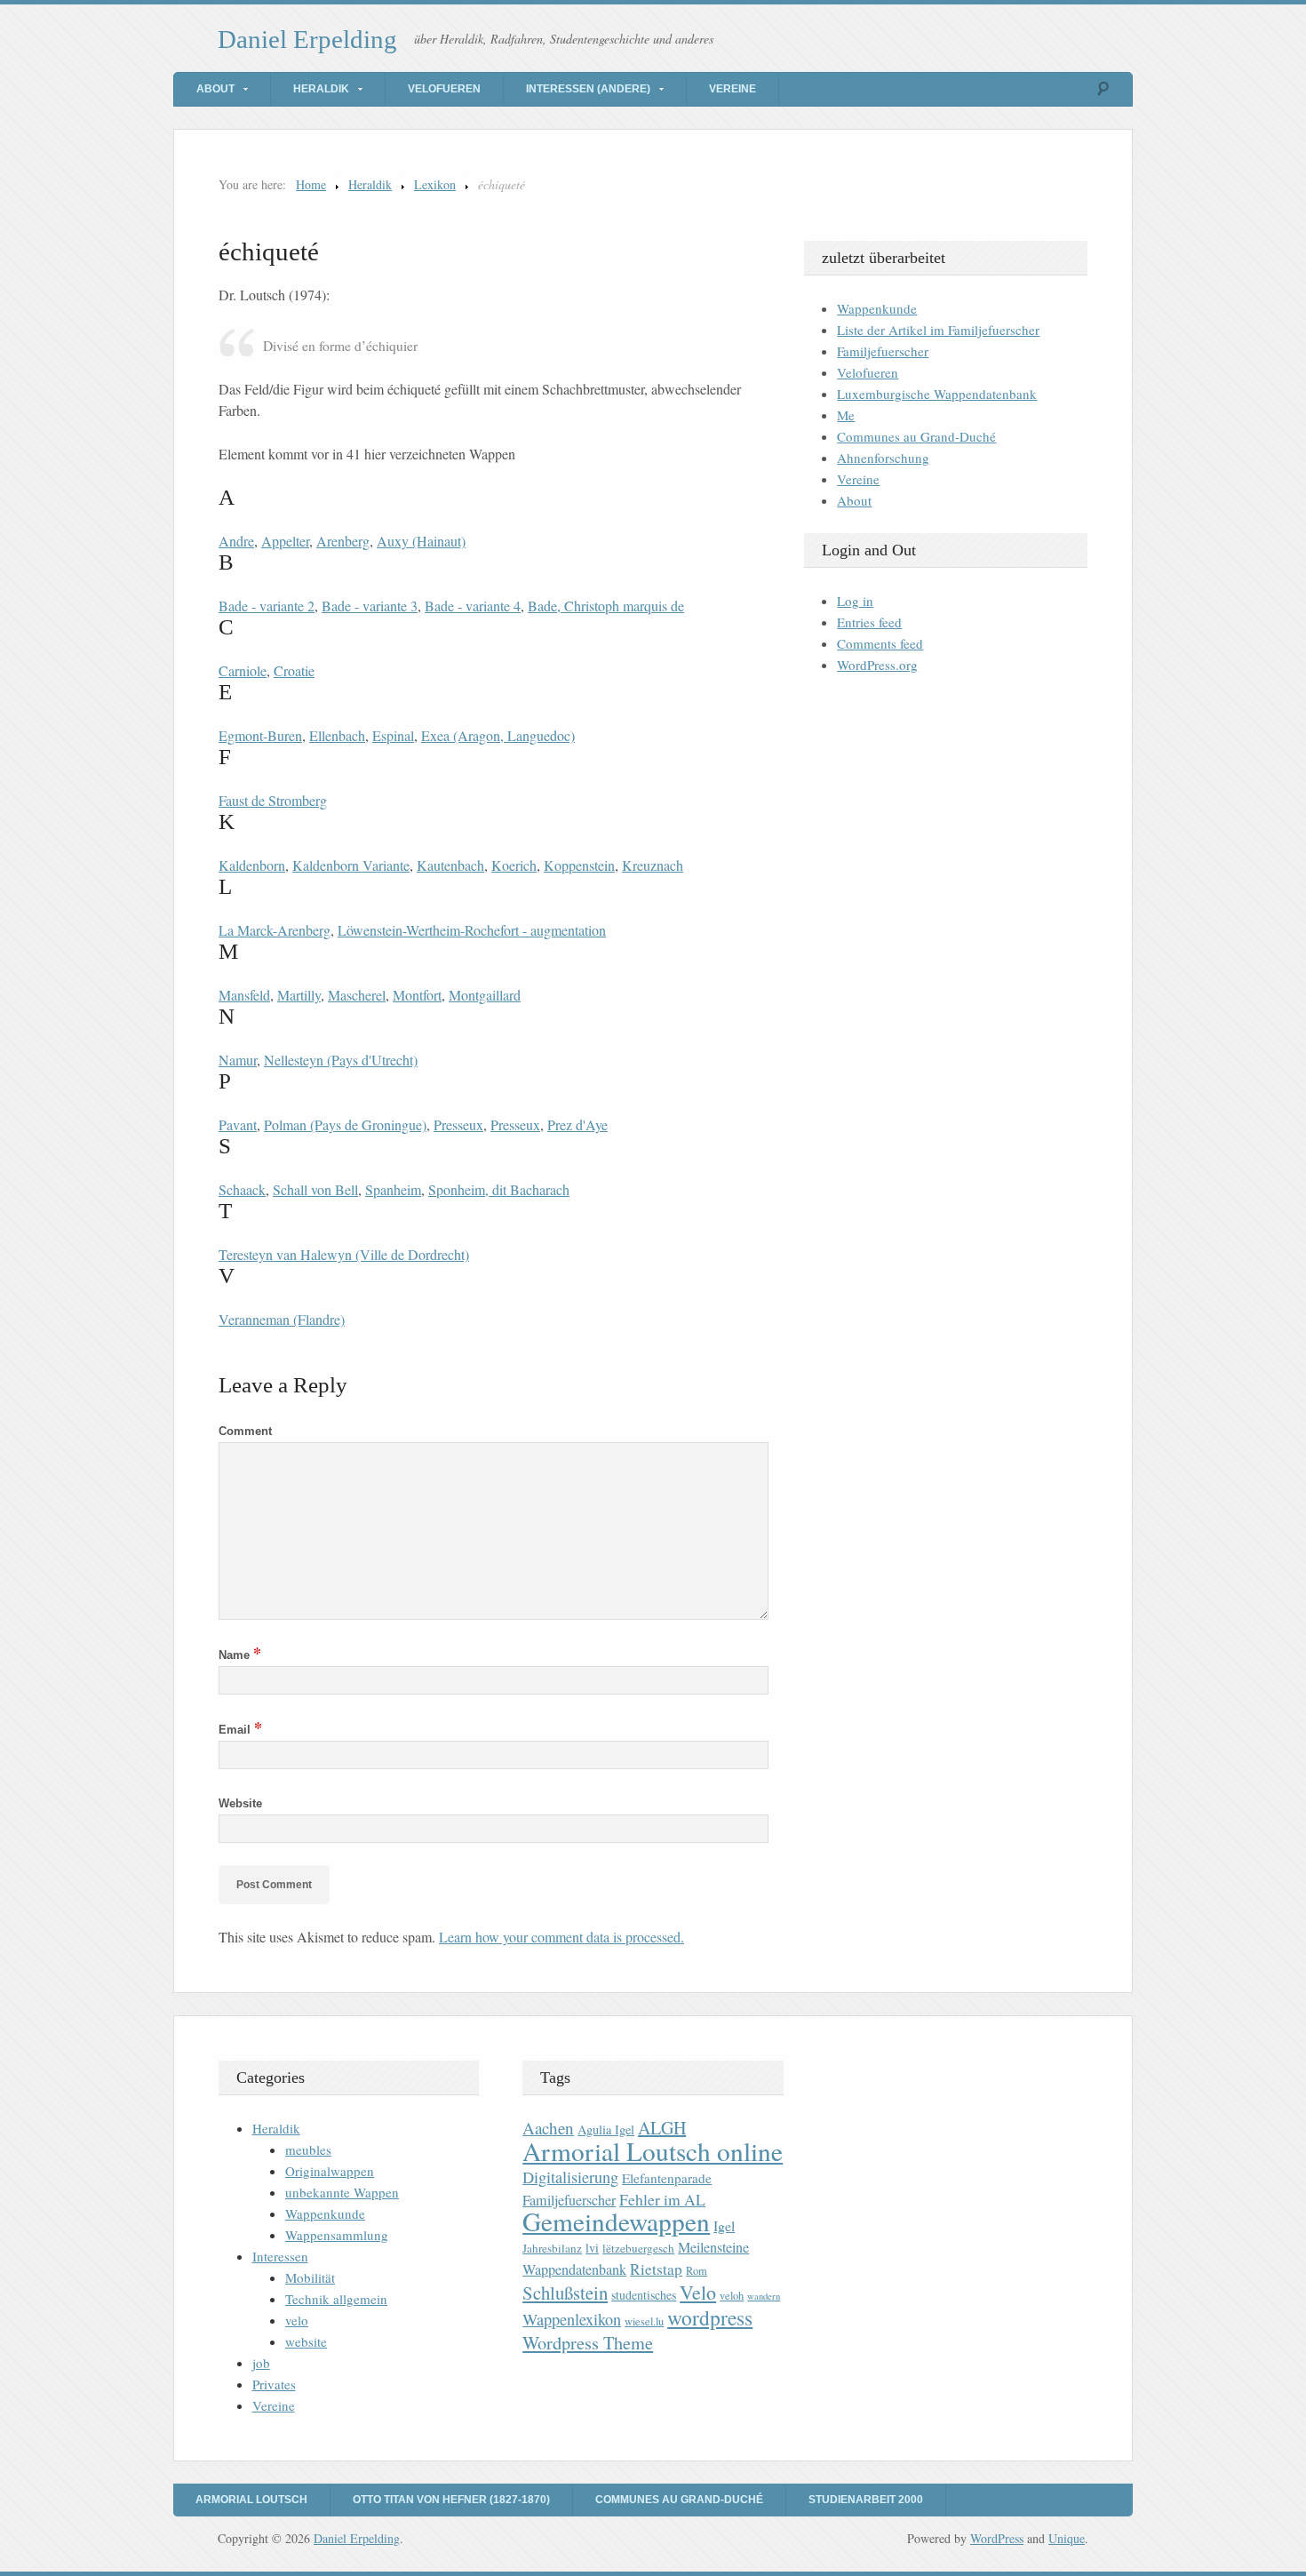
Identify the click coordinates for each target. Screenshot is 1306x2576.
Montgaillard (485, 995)
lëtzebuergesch (638, 2248)
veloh (732, 2296)
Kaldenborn (252, 865)
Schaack (242, 1189)
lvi (592, 2248)
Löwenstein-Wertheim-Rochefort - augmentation (472, 930)
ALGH (662, 2128)
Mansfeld (244, 995)
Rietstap (656, 2269)
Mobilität (310, 2277)
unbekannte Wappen (342, 2192)
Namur (238, 1060)
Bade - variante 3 (370, 606)
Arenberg (343, 541)
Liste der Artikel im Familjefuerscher (938, 330)
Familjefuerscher (883, 351)
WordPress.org (877, 665)
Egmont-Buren (260, 735)
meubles (308, 2149)
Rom (697, 2271)
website (306, 2341)
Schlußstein (565, 2293)
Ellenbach (337, 735)
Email (240, 1730)
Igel (724, 2225)
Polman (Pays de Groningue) (345, 1125)
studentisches (644, 2295)
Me (846, 415)
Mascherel (357, 995)
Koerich (514, 865)
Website (240, 1803)
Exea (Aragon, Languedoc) (498, 735)
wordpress (710, 2317)
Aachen (548, 2128)
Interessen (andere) (588, 89)
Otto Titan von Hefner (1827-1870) (451, 2500)
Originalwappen (330, 2171)
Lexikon (435, 184)
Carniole (243, 670)
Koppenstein (579, 865)
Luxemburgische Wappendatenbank (937, 394)
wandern (764, 2296)
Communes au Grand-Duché (916, 436)
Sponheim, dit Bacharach (499, 1189)
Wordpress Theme (588, 2343)
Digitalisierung (570, 2177)
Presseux (458, 1125)
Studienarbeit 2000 (866, 2500)
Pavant (238, 1125)
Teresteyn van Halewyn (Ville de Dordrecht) (344, 1254)
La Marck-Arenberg (275, 930)
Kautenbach (450, 865)
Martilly (299, 995)
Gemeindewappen (616, 2221)
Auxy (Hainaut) (421, 541)
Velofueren (444, 89)
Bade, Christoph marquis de (606, 606)
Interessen (280, 2256)
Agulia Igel (606, 2129)
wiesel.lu (644, 2321)
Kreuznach (653, 865)
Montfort (417, 995)
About (215, 89)
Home (311, 184)
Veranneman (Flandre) (282, 1319)
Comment (245, 1431)
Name (240, 1655)
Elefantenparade (667, 2178)
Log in (855, 601)
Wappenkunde (877, 308)
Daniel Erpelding (307, 39)
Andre (236, 541)
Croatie (294, 670)
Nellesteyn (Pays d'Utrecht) (341, 1060)
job (261, 2363)
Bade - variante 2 (267, 606)
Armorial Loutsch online (653, 2151)
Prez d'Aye (577, 1125)
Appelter (285, 541)
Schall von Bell (315, 1189)
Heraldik (321, 89)
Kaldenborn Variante (351, 865)
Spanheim (393, 1189)
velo (297, 2320)
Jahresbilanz (552, 2248)
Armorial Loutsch (251, 2500)
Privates (274, 2384)
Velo (698, 2292)
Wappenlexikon (572, 2319)
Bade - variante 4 (473, 606)
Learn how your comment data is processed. (561, 1937)
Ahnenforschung (883, 458)
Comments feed (880, 643)
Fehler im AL (662, 2199)
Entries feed (869, 622)
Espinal (393, 735)
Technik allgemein (336, 2299)
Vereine (733, 89)
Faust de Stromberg (273, 800)
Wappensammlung (337, 2235)
